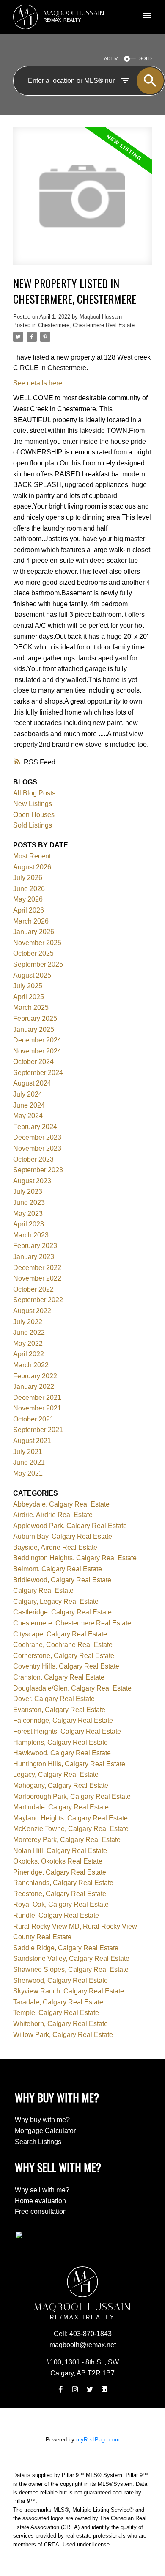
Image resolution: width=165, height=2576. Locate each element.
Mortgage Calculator (45, 2131)
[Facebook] (60, 2389)
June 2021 (29, 1462)
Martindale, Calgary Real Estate (61, 1807)
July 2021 (28, 1452)
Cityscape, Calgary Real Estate (60, 1634)
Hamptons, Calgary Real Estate (60, 1742)
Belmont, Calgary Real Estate (58, 1569)
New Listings (33, 804)
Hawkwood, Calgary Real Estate (62, 1753)
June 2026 (29, 889)
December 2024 (37, 1040)
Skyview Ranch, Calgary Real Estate (69, 1991)
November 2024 (37, 1051)
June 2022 (29, 1332)
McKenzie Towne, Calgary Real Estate (71, 1829)
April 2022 (29, 1354)
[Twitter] (90, 2389)
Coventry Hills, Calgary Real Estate (66, 1666)
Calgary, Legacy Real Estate (56, 1601)
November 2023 (37, 1148)
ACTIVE (112, 58)
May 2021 (28, 1473)
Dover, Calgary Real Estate (54, 1699)
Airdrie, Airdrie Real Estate (53, 1515)
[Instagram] (75, 2389)
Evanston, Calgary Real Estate (59, 1710)
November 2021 (37, 1408)
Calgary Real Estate (43, 1590)
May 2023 (28, 1214)
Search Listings (38, 2142)
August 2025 (32, 975)
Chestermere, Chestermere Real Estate (86, 325)
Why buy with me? (42, 2120)
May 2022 (28, 1343)
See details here (38, 383)
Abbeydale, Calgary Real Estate (61, 1504)
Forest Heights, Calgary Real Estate (67, 1731)
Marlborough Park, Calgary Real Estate (72, 1797)
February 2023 (35, 1246)
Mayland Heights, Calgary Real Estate (70, 1818)
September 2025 (38, 964)
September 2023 (38, 1170)
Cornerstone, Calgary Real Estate (64, 1656)
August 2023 (32, 1181)
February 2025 (35, 1019)
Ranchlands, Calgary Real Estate (63, 1883)
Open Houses (34, 815)
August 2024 (32, 1083)
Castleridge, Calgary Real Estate (62, 1612)
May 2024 (28, 1116)
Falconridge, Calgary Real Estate (63, 1720)
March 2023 (31, 1235)
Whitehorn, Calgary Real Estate (60, 2024)
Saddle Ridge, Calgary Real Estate (66, 1948)
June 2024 (29, 1105)
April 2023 (29, 1224)
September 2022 (38, 1300)
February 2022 (35, 1376)
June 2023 (29, 1203)
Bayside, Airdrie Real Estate (55, 1547)
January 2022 (34, 1387)
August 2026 (32, 867)
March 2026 (31, 921)
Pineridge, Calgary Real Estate (60, 1872)
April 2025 (29, 997)
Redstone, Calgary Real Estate (60, 1894)
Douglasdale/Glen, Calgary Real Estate (72, 1688)
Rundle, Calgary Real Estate (56, 1915)
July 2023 (28, 1192)
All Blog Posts (34, 793)
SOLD (146, 58)
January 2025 (34, 1030)
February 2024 (35, 1127)
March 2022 (31, 1365)
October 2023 (33, 1159)
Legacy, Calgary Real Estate (56, 1775)
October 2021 (33, 1419)
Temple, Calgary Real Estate (56, 2013)
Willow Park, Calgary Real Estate (63, 2035)
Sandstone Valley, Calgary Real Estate (71, 1959)
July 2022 (28, 1322)
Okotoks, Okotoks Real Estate (58, 1861)
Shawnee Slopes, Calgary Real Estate (71, 1970)
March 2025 (31, 1008)
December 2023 (37, 1137)
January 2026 (34, 932)
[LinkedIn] (104, 2389)
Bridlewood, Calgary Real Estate (62, 1580)
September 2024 (38, 1073)
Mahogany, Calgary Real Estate (61, 1786)
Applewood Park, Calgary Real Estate (70, 1526)
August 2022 (32, 1311)
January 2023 (34, 1257)
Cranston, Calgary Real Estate (59, 1677)
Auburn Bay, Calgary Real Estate (63, 1536)
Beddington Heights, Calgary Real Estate (75, 1558)
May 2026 (28, 899)
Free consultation (41, 2212)
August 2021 (32, 1441)
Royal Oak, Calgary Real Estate (61, 1904)
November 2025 (37, 943)
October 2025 (33, 953)
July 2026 (28, 878)
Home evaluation (40, 2201)
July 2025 (28, 986)
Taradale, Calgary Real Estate (58, 2002)
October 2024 (33, 1062)
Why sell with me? (42, 2190)
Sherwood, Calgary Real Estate (60, 1981)
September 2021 (38, 1430)
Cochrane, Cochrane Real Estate (63, 1645)
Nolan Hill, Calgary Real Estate (60, 1851)
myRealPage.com (98, 2440)
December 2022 (37, 1268)
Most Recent (32, 856)
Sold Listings (33, 825)
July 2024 (28, 1094)
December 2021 (37, 1398)
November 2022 (37, 1278)
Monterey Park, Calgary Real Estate (67, 1840)
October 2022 (33, 1289)
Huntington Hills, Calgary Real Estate (69, 1764)
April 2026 (29, 910)
